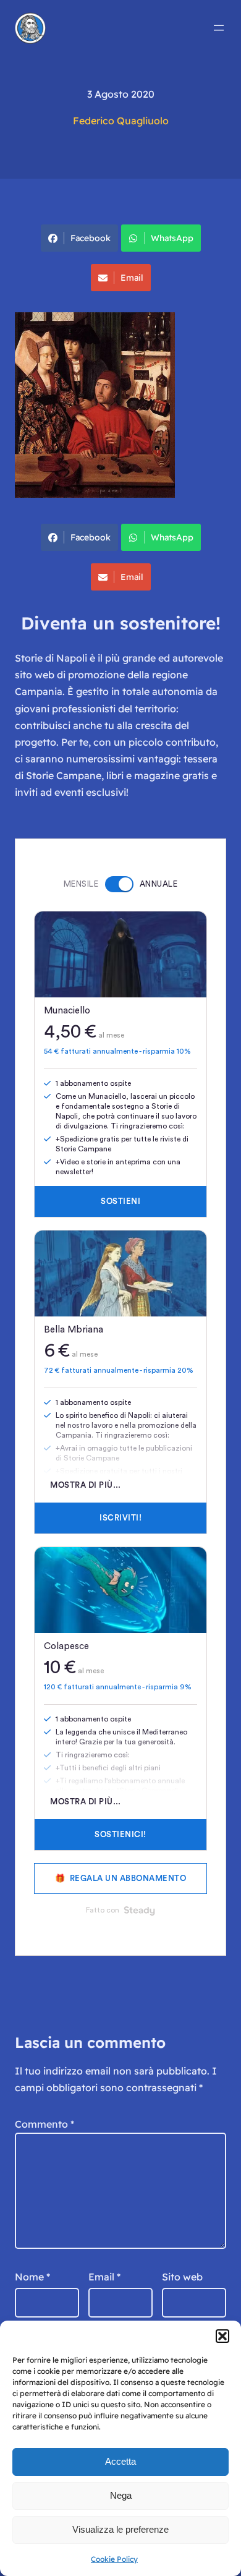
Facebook (91, 238)
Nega (121, 2495)
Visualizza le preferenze (120, 2529)
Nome (32, 2277)
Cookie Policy (114, 2559)
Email (132, 278)
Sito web (182, 2277)
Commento (44, 2124)
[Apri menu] (219, 28)
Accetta (120, 2461)
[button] (222, 2336)
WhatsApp (172, 238)
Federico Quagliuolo (121, 121)
